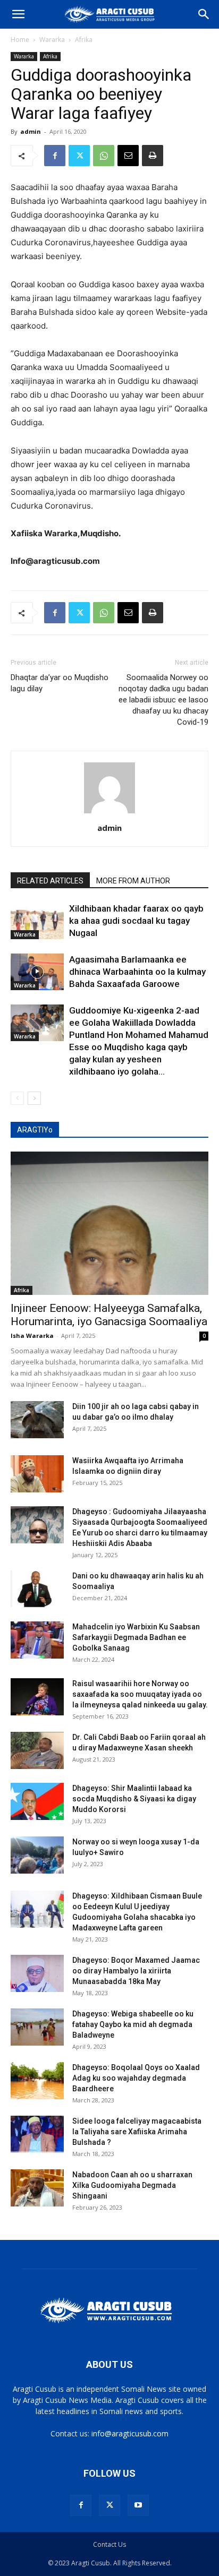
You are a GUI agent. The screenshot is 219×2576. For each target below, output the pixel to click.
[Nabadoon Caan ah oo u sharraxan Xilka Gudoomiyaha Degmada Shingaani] (37, 2188)
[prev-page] (17, 1098)
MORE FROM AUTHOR (133, 881)
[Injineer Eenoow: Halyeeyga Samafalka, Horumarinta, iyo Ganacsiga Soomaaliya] (109, 1223)
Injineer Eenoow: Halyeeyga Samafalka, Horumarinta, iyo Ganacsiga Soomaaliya (109, 1315)
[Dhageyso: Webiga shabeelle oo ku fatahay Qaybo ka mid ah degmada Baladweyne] (37, 2027)
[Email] (128, 156)
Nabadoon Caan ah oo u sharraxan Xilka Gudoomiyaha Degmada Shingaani (132, 2185)
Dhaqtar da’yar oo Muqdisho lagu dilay (60, 683)
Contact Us (109, 2544)
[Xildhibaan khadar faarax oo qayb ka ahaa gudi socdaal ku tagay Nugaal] (37, 921)
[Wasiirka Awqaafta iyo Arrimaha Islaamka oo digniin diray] (37, 1474)
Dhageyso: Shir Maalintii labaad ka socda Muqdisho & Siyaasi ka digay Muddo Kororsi (134, 1799)
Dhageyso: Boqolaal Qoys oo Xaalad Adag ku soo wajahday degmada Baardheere (136, 2078)
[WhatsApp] (104, 156)
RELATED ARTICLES (50, 881)
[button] (18, 14)
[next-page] (34, 1098)
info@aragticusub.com (130, 2433)
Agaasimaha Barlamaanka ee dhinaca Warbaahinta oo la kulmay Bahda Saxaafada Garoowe (137, 972)
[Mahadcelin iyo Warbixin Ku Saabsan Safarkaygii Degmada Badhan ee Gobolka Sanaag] (37, 1640)
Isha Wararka (32, 1336)
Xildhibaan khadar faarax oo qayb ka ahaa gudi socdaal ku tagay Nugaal (136, 921)
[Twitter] (79, 156)
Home (20, 40)
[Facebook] (55, 156)
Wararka (52, 40)
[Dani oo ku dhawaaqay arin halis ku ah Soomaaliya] (37, 1589)
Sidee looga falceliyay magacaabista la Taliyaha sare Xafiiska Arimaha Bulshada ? (137, 2132)
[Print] (153, 156)
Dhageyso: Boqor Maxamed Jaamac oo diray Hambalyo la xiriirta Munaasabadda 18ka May (136, 1971)
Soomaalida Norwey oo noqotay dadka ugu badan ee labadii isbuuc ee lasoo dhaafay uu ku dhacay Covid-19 (163, 700)
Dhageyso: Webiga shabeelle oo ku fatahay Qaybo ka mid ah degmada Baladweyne (133, 2024)
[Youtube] (138, 2505)
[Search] (204, 14)
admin (31, 131)
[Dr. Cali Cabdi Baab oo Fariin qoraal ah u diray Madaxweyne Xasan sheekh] (37, 1750)
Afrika (84, 40)
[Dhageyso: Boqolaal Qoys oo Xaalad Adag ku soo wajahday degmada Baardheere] (37, 2081)
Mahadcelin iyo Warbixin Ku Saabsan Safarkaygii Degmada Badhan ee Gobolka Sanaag (136, 1637)
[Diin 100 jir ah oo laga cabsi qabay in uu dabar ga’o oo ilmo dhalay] (37, 1420)
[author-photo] (109, 813)
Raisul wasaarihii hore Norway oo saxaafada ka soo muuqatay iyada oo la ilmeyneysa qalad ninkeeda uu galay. (140, 1694)
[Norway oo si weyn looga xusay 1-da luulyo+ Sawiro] (37, 1855)
